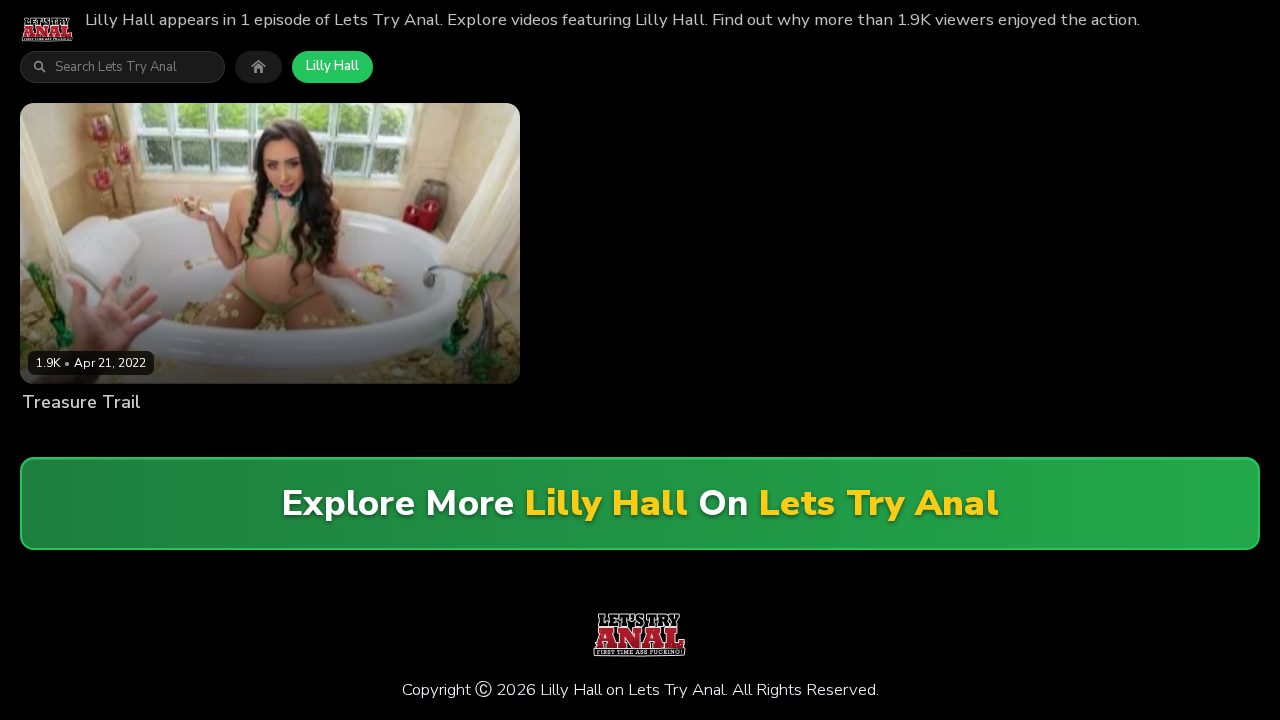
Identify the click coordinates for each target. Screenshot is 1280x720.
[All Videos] (258, 67)
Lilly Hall (332, 66)
